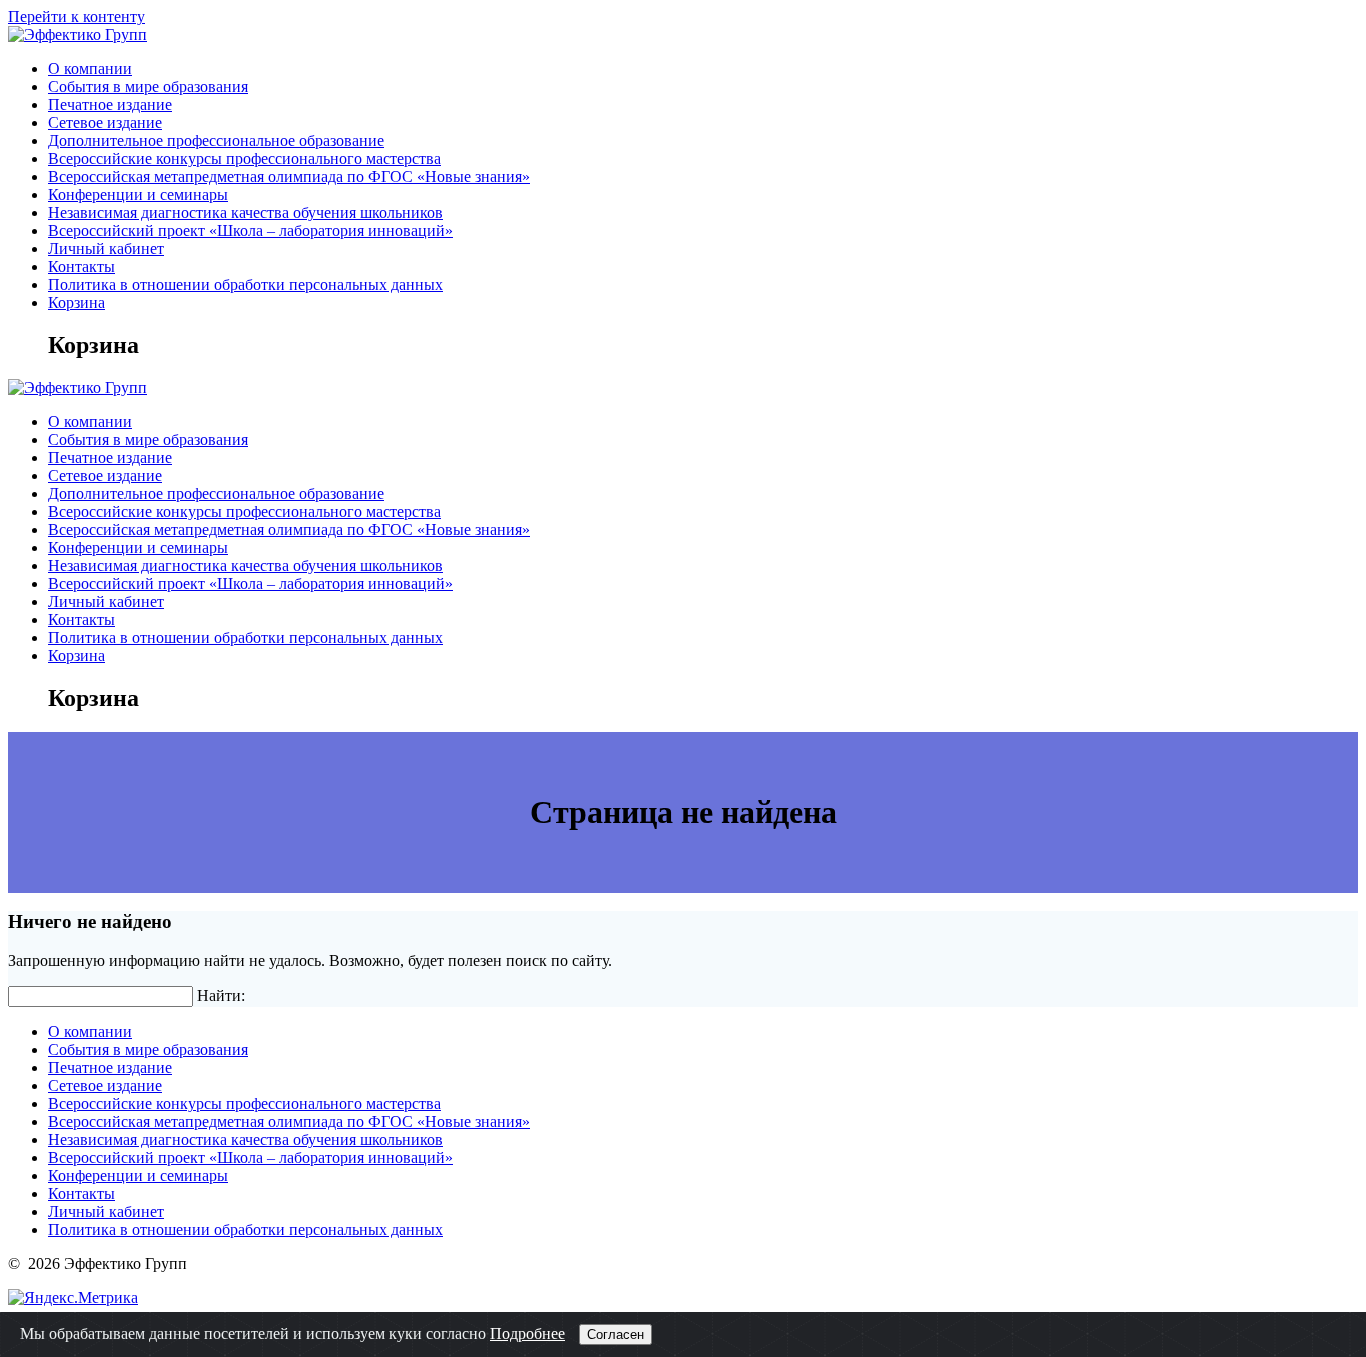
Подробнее (527, 1333)
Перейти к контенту (76, 16)
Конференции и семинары (138, 194)
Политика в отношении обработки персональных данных (245, 284)
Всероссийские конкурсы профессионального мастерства (244, 158)
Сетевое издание (105, 122)
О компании (90, 68)
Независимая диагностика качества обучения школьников (245, 212)
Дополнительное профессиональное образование (216, 140)
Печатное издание (110, 104)
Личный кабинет (106, 248)
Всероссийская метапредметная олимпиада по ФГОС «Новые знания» (289, 176)
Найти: (221, 995)
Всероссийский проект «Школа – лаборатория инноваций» (250, 230)
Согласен (615, 1334)
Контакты (81, 266)
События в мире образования (148, 86)
